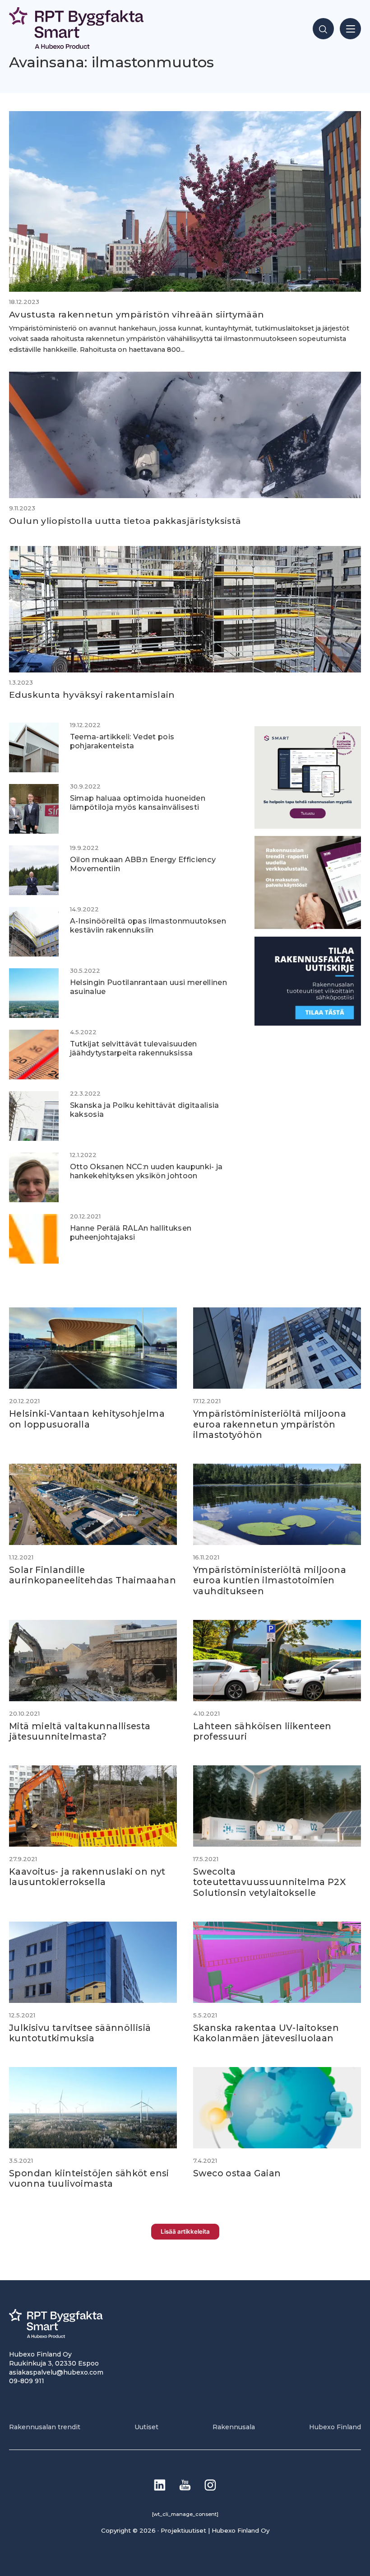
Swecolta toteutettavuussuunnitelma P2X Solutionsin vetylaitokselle (269, 1882)
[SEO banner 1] (308, 826)
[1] (308, 1023)
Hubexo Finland (335, 2427)
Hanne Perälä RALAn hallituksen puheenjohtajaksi (131, 1232)
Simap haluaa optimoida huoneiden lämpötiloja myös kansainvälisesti (138, 802)
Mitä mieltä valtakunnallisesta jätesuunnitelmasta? (80, 1731)
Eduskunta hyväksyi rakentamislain (92, 695)
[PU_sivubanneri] (308, 926)
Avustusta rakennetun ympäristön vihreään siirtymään (137, 314)
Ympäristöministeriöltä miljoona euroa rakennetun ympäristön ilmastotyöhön (270, 1424)
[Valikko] (350, 29)
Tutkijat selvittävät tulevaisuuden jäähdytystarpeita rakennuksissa (134, 1048)
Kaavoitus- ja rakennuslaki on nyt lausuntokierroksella (87, 1877)
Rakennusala (234, 2427)
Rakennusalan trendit (45, 2427)
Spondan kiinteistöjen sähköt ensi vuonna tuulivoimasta (89, 2178)
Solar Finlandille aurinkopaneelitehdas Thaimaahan (92, 1575)
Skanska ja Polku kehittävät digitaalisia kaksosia (145, 1109)
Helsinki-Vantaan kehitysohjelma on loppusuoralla (87, 1419)
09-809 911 (27, 2381)
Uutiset (146, 2427)
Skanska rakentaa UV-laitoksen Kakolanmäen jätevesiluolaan (266, 2033)
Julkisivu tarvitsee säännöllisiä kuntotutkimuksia (80, 2033)
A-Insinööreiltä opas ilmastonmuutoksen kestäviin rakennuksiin (148, 925)
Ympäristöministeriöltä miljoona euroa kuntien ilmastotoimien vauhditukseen (270, 1580)
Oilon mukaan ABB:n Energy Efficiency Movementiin (143, 864)
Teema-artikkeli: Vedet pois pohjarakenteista (122, 741)
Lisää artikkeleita (185, 2231)
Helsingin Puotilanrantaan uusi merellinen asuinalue (148, 987)
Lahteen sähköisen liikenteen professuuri (262, 1731)
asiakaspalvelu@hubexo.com (56, 2372)
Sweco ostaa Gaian (237, 2173)
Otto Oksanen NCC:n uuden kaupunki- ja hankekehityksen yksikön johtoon (146, 1171)
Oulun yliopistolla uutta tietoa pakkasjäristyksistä (125, 521)
